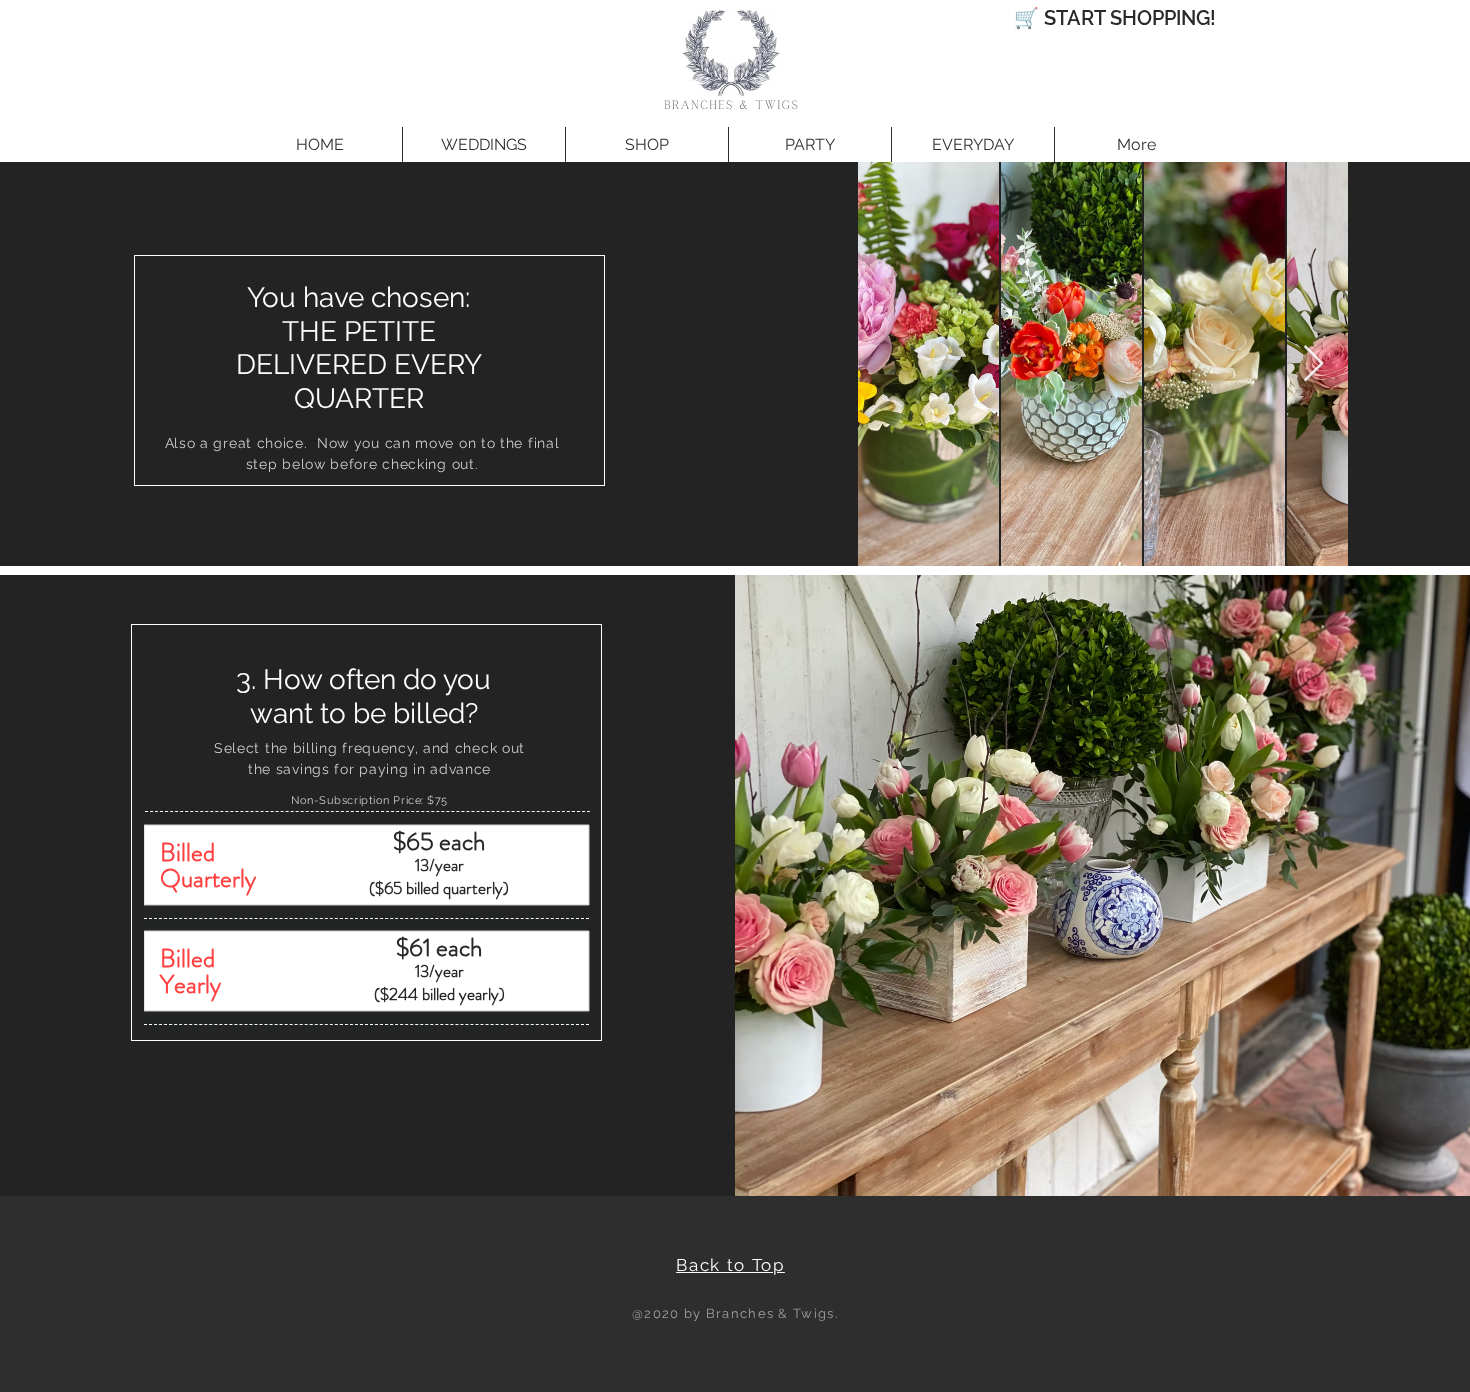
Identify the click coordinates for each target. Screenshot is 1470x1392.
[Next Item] (1313, 364)
